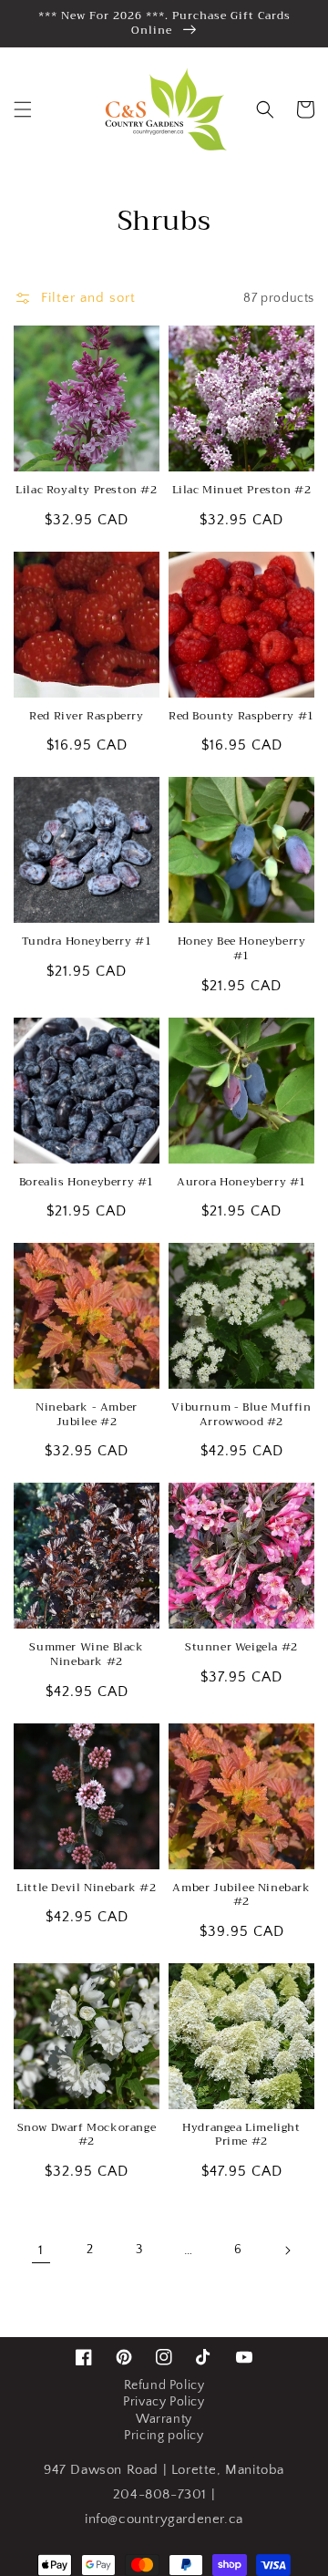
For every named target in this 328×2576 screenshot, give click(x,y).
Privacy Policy (164, 2402)
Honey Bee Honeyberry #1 (242, 949)
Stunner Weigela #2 (241, 1648)
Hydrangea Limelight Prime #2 (241, 2135)
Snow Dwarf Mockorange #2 (87, 2135)
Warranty (164, 2419)
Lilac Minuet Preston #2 (242, 491)
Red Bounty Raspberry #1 (241, 717)
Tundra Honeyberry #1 (87, 942)
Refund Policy (164, 2385)
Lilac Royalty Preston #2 (86, 491)
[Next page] (287, 2250)
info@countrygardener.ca (164, 2519)
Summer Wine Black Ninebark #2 (86, 1655)
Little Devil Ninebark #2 (86, 1888)
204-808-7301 (160, 2494)
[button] (23, 109)
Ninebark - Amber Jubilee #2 (87, 1415)
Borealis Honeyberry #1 (87, 1183)
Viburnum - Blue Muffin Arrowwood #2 (241, 1415)
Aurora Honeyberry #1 (241, 1183)
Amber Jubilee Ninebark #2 (241, 1895)
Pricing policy (164, 2436)
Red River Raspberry (86, 717)
